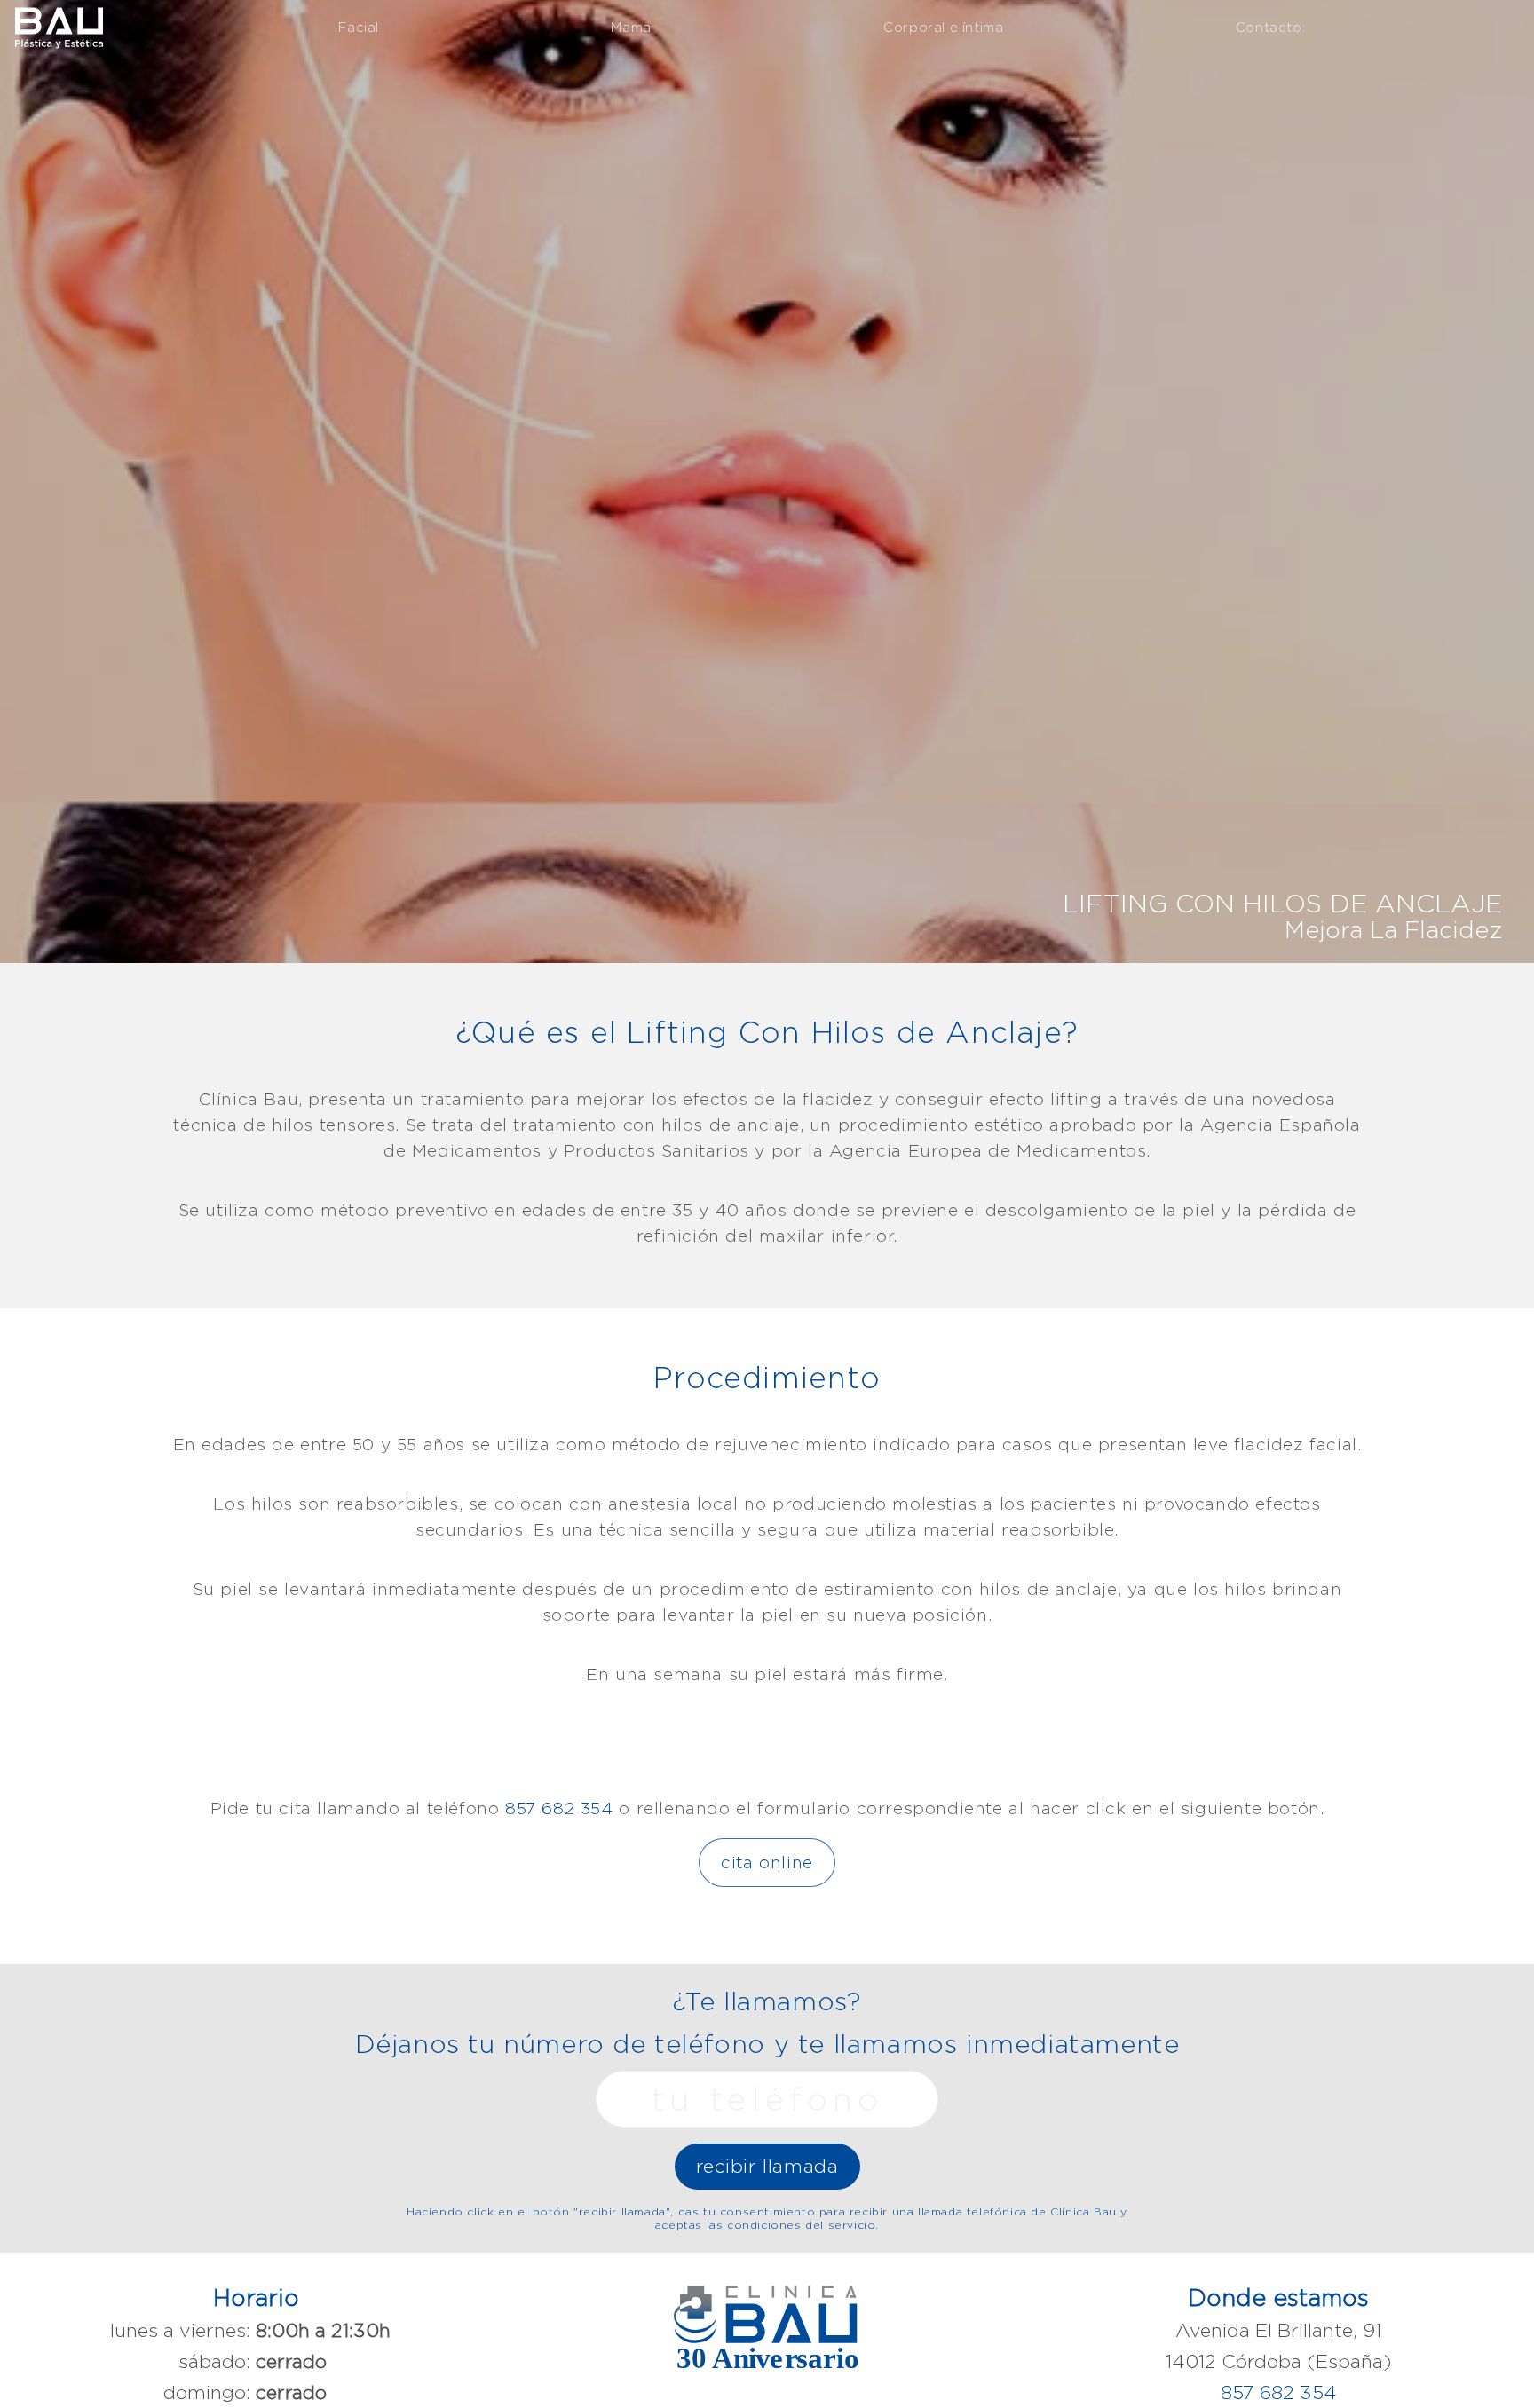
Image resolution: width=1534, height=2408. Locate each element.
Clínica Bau (59, 26)
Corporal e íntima (943, 27)
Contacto (1269, 27)
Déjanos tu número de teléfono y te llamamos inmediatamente (767, 2044)
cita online (767, 1862)
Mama (631, 27)
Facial (359, 27)
